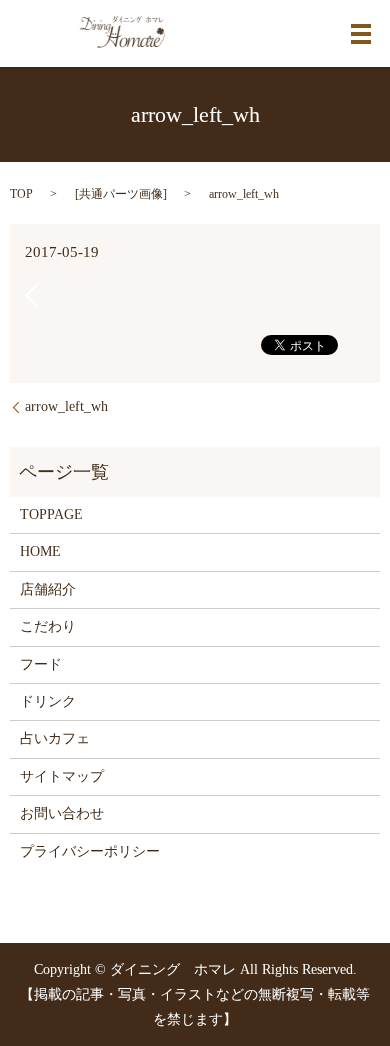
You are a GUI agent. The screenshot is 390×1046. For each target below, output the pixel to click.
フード (41, 664)
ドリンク (48, 701)
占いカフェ (55, 738)
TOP (21, 194)
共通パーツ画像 (121, 194)
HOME (40, 551)
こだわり (48, 626)
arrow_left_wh (66, 406)
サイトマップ (62, 776)
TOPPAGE (51, 514)
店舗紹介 (48, 589)
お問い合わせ (62, 813)
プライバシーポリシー (90, 851)
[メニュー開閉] (361, 34)
